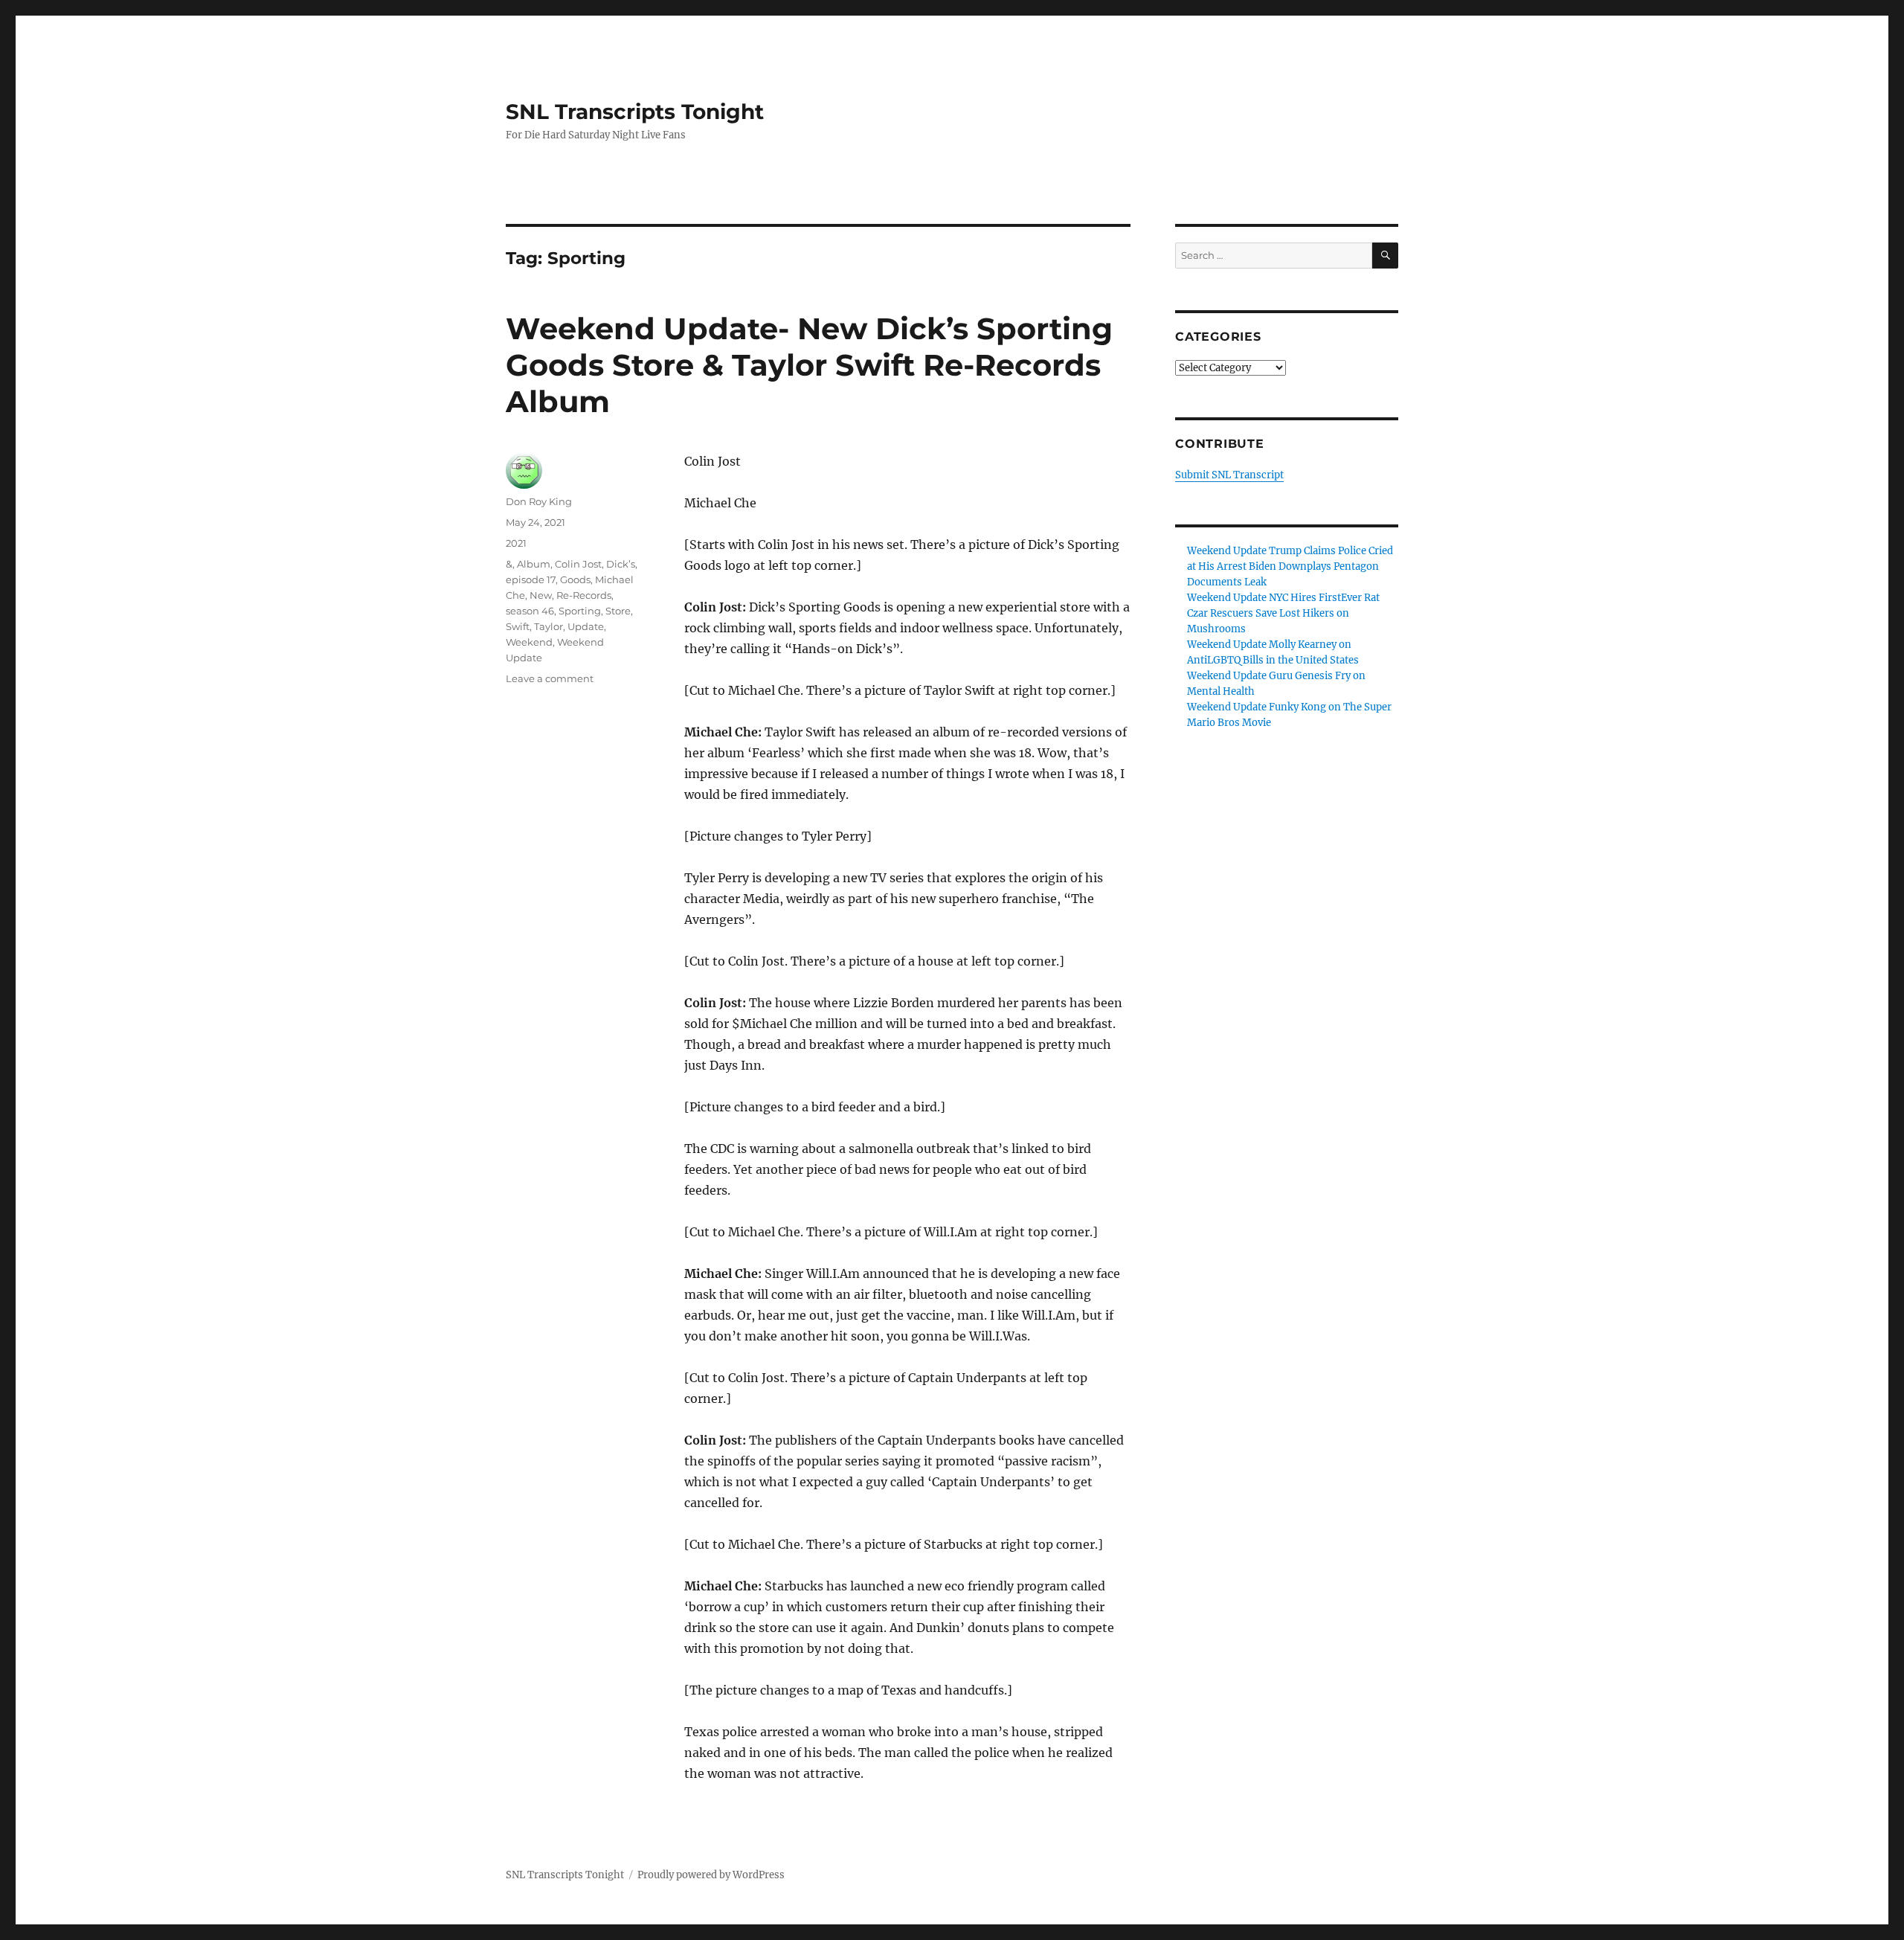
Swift (518, 626)
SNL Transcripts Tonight (635, 112)
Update (586, 626)
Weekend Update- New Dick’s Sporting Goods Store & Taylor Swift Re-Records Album (809, 365)
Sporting (580, 611)
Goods (575, 579)
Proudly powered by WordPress (711, 1875)
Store (618, 611)
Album (534, 564)
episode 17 (531, 579)
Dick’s (621, 564)
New (541, 595)
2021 (516, 543)
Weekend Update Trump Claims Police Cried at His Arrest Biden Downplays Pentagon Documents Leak (1290, 566)
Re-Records (584, 595)
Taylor (549, 626)
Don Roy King (539, 501)
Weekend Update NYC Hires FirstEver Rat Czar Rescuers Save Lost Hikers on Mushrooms (1283, 613)
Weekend (529, 642)
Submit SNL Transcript (1229, 475)
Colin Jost (578, 564)
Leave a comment (550, 678)
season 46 (530, 611)
